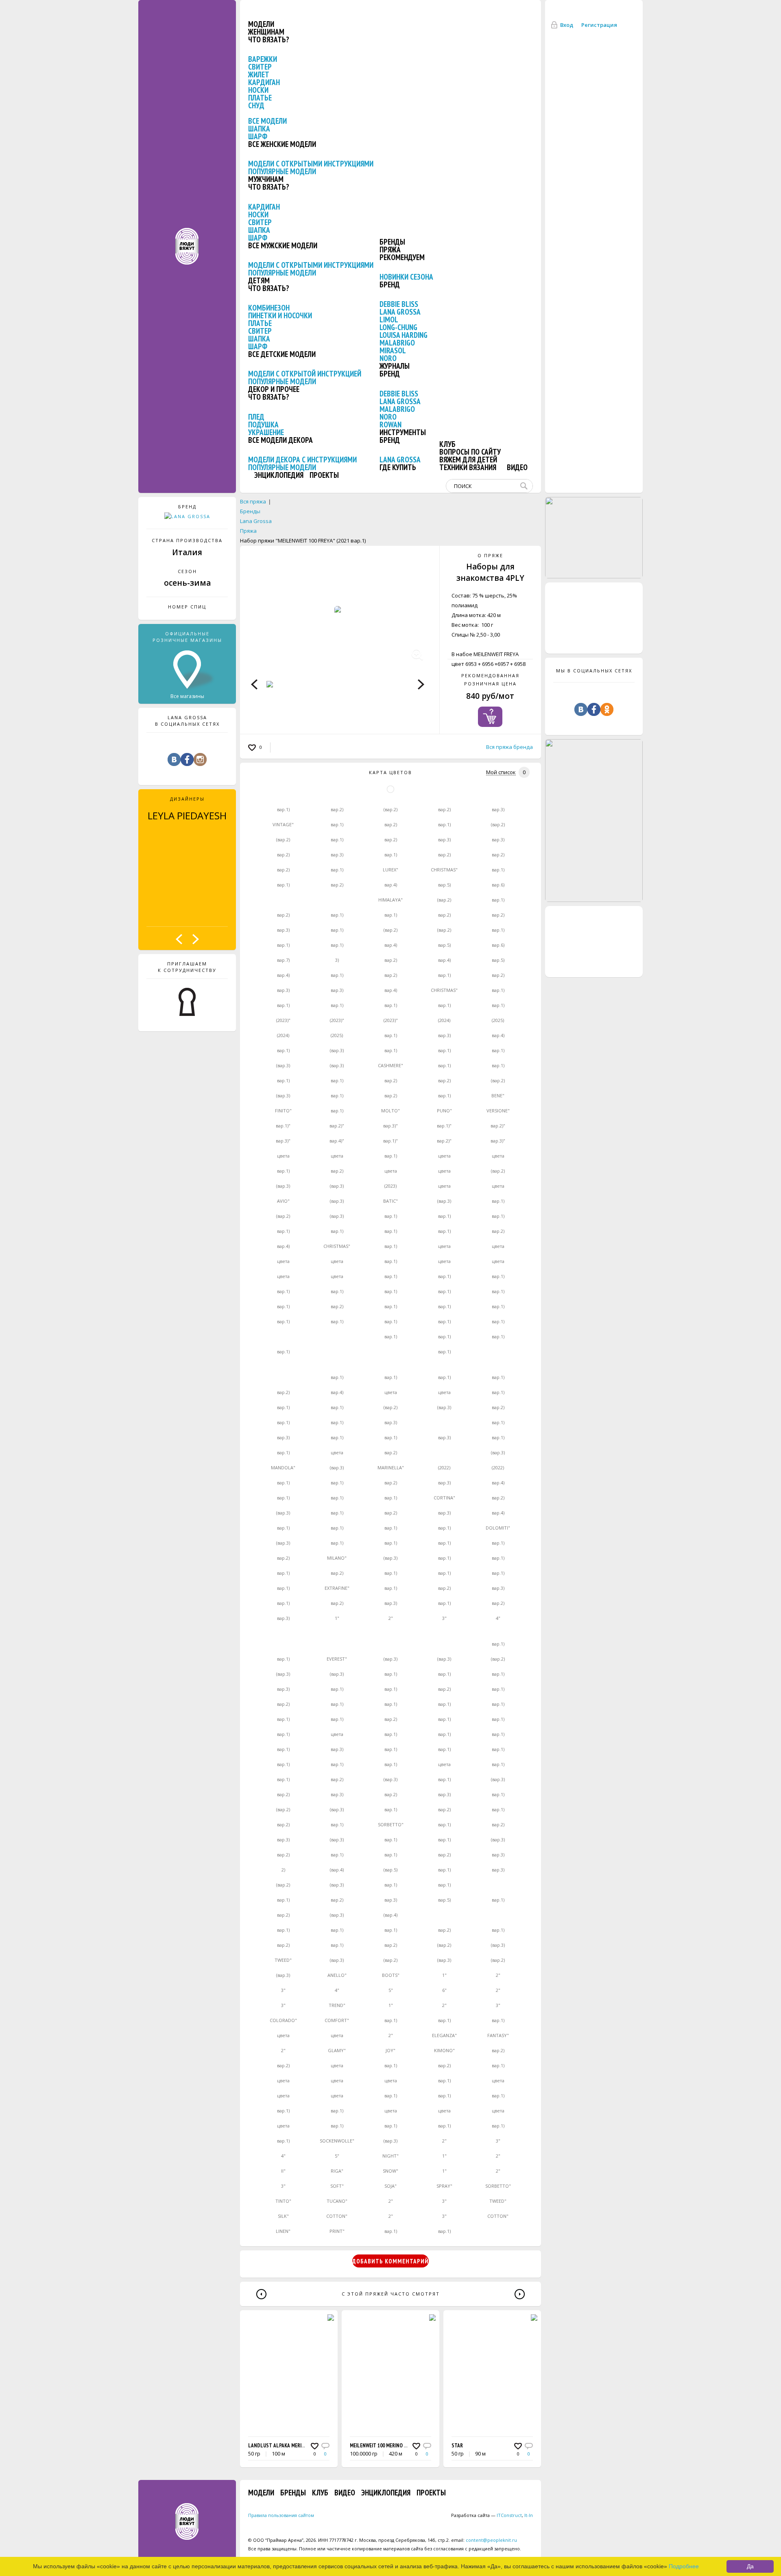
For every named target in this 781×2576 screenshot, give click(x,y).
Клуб (447, 444)
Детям (259, 280)
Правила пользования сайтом (281, 2515)
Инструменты (403, 432)
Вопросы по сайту (470, 452)
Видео (517, 467)
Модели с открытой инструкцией (305, 374)
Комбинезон (269, 308)
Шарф (258, 136)
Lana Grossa (400, 312)
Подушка (263, 425)
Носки (258, 90)
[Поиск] (526, 486)
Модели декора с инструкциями (302, 460)
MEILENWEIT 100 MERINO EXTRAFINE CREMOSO (399, 2446)
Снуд (256, 105)
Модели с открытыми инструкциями (311, 164)
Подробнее (684, 2566)
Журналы (395, 366)
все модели (267, 121)
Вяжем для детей (468, 460)
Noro (388, 358)
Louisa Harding (404, 335)
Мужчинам (266, 179)
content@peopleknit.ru (491, 2540)
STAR (457, 2446)
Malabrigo (397, 343)
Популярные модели (282, 171)
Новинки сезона (406, 277)
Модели (261, 24)
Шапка (259, 129)
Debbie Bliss (399, 304)
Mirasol (393, 350)
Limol (389, 320)
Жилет (259, 74)
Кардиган (264, 82)
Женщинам (266, 32)
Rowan (390, 425)
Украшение (266, 432)
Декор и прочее (274, 389)
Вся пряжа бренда (509, 747)
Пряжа (390, 250)
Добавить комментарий (390, 2261)
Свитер (260, 67)
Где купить (398, 467)
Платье (260, 98)
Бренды (392, 242)
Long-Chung (398, 327)
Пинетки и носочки (280, 315)
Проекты (324, 475)
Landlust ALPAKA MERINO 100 (282, 2446)
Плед (256, 417)
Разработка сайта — (486, 2515)
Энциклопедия (279, 475)
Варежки (263, 59)
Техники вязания (468, 467)
